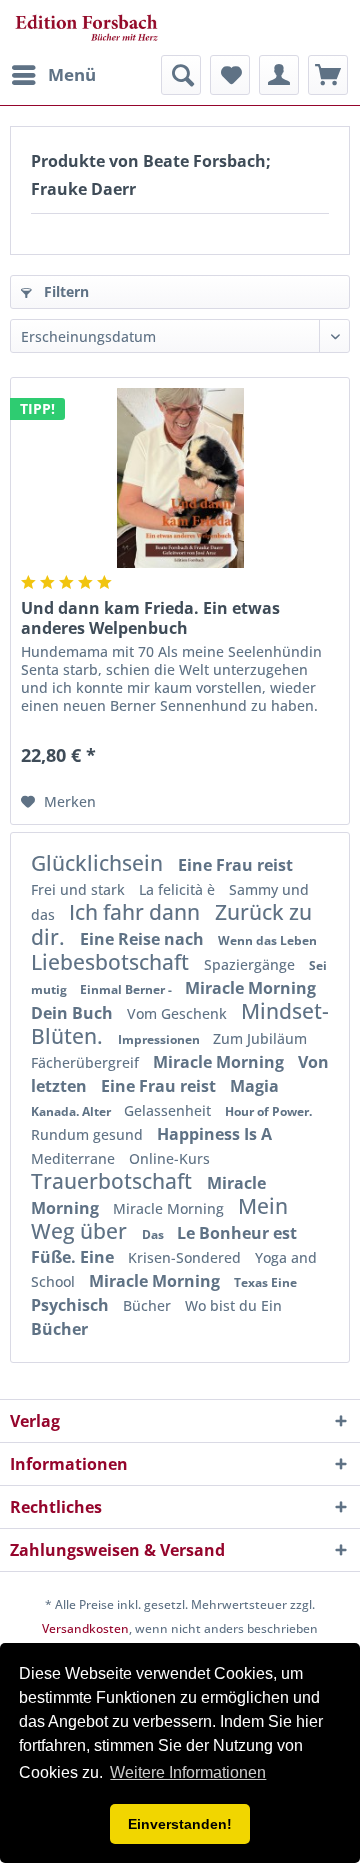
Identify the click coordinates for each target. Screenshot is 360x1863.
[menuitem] (53, 75)
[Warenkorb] (328, 75)
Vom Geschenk (179, 1013)
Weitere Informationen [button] (188, 1772)
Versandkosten (85, 1628)
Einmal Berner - (127, 989)
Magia (254, 1086)
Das (154, 1234)
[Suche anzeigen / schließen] (181, 75)
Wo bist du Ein (233, 1305)
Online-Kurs (169, 1158)
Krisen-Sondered (186, 1257)
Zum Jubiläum (260, 1038)
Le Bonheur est (237, 1233)
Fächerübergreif (87, 1062)
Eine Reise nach (144, 939)
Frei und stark (80, 889)
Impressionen (160, 1039)
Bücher (149, 1305)
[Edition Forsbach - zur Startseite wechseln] (85, 27)
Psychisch (72, 1305)
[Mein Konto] (279, 75)
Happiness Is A (214, 1134)
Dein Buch (74, 1013)
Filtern (64, 291)
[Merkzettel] (230, 75)
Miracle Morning (250, 988)
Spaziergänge (251, 964)
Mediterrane (75, 1158)
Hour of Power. (268, 1111)
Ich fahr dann (137, 912)
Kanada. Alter (72, 1111)
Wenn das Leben (267, 940)
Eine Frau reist (235, 865)
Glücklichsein (99, 863)
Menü (72, 74)
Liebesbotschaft (112, 962)
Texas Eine (265, 1282)
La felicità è (179, 889)
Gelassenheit (169, 1110)
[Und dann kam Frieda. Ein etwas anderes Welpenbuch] (180, 478)
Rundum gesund (89, 1134)
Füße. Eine (74, 1257)
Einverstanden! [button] (180, 1824)
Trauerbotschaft (114, 1181)
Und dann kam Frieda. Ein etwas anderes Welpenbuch (150, 618)
